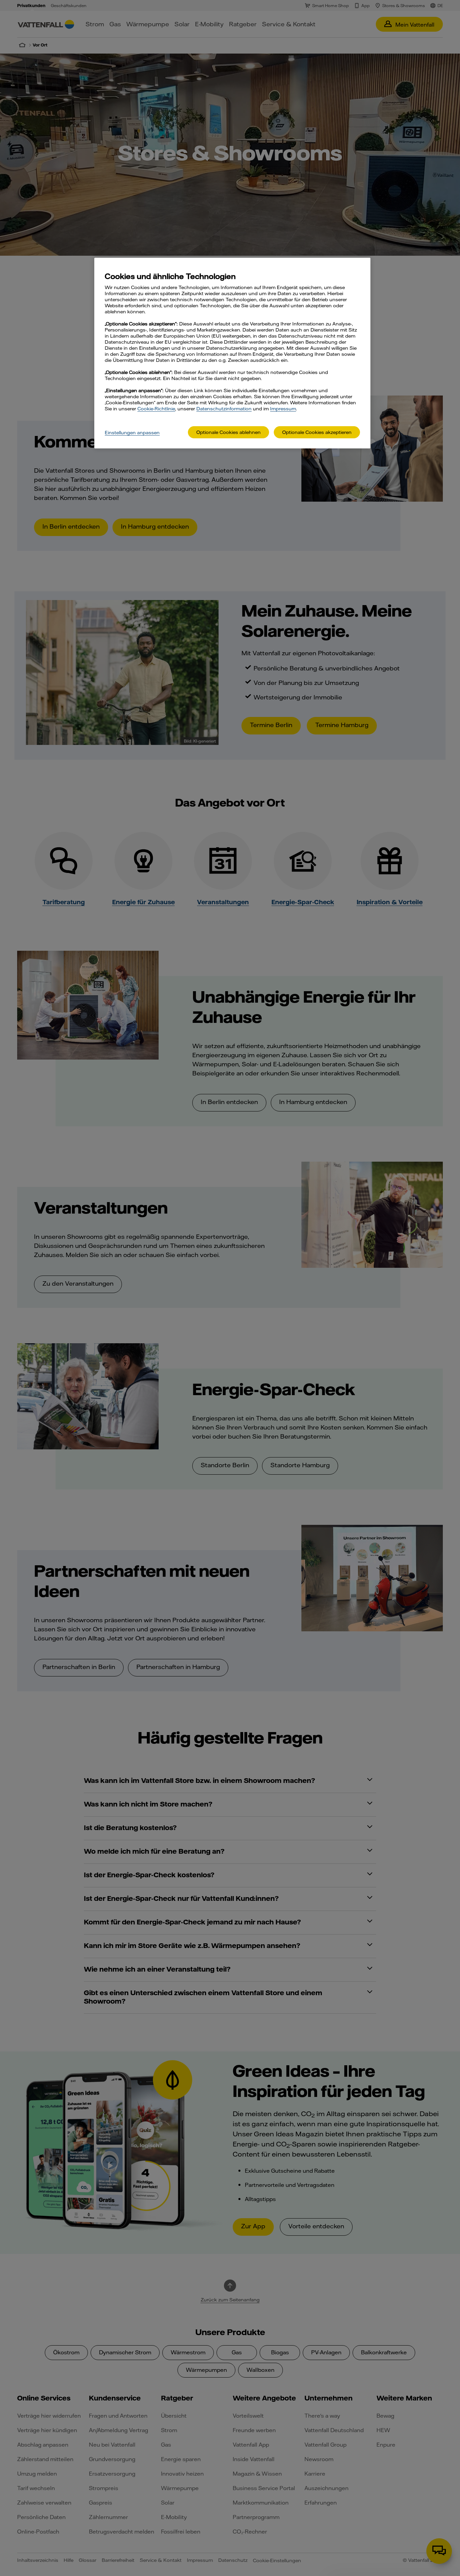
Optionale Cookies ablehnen (228, 432)
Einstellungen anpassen (132, 433)
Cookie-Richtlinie (156, 409)
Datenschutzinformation (224, 409)
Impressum (283, 409)
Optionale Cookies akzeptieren (317, 432)
